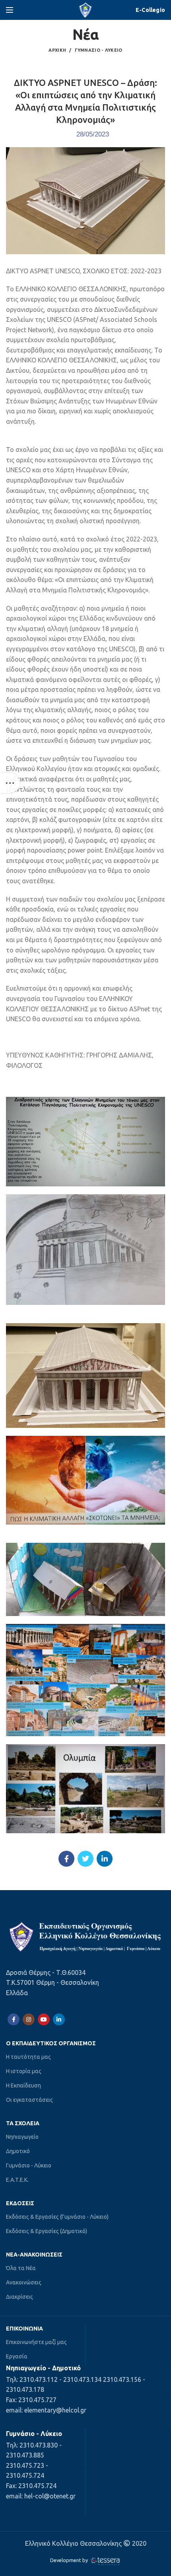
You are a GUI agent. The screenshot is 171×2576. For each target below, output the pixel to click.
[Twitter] (85, 1859)
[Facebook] (66, 1859)
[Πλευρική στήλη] (10, 783)
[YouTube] (44, 2019)
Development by (70, 2560)
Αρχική (57, 50)
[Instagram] (29, 2019)
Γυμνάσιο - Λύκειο (99, 50)
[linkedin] (105, 1859)
